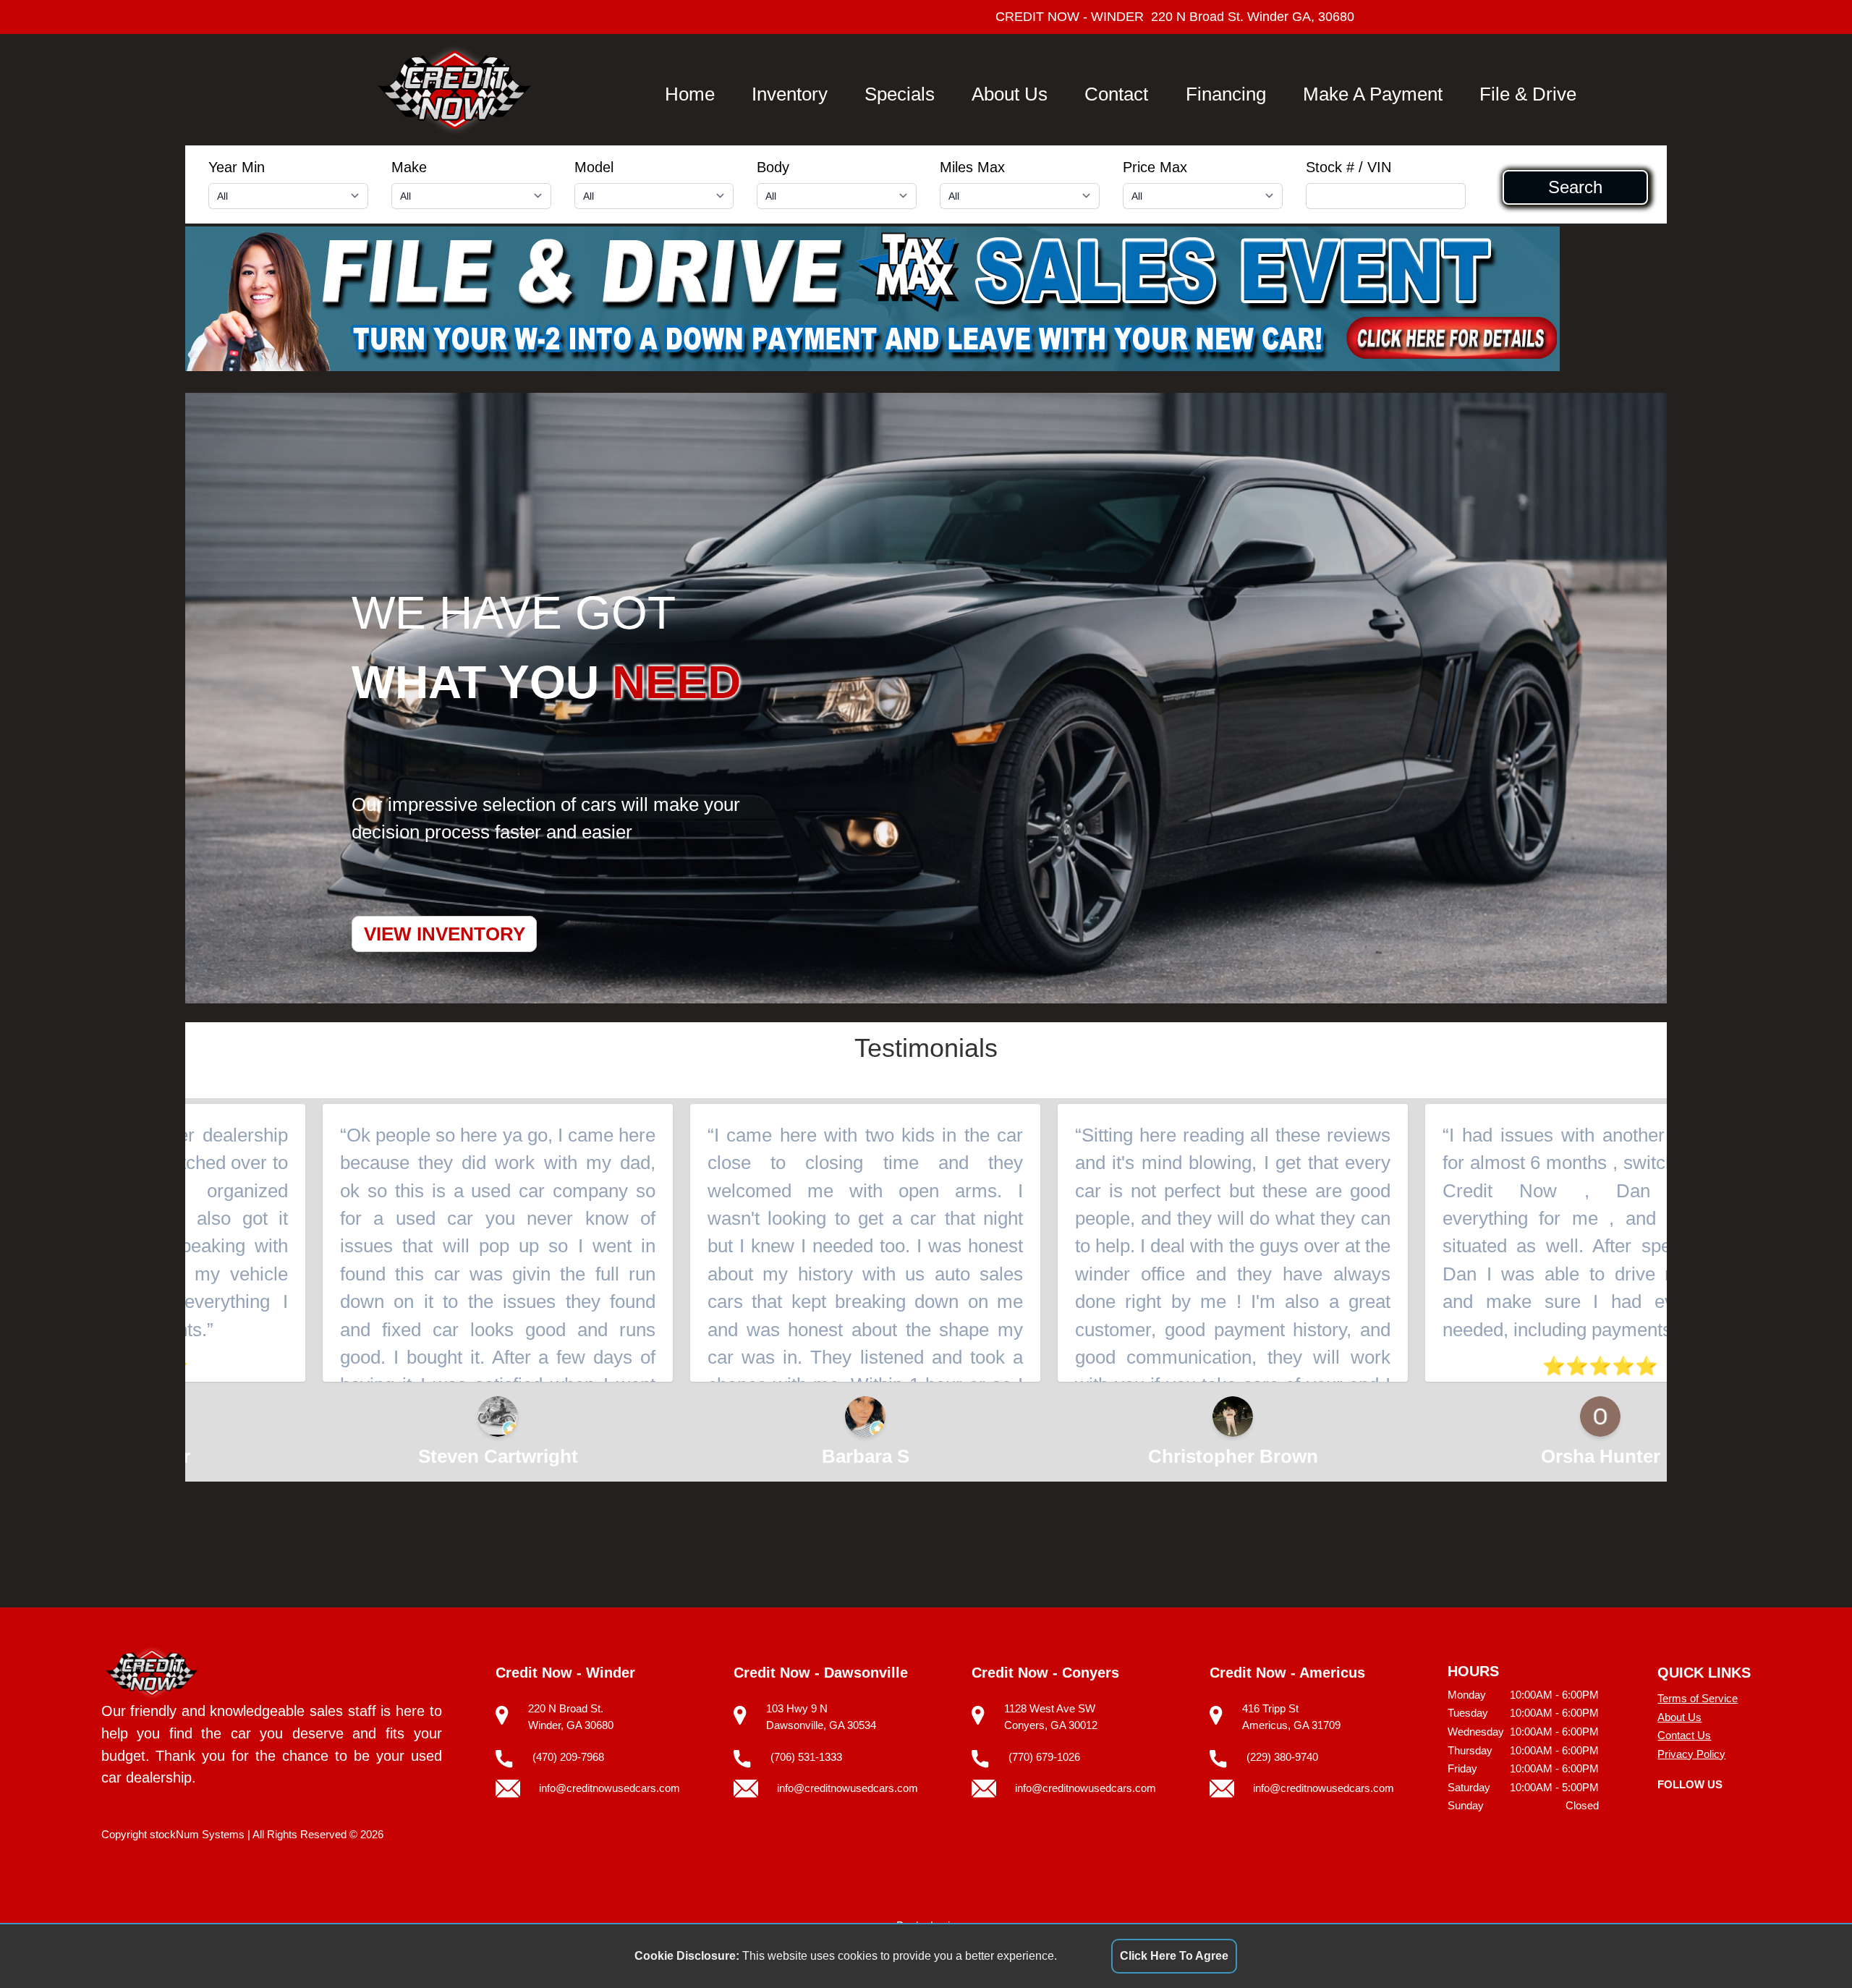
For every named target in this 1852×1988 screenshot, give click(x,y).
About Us (1010, 94)
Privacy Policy (1691, 1754)
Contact (1116, 94)
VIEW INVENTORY (445, 934)
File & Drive (1528, 94)
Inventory (790, 94)
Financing (1226, 94)
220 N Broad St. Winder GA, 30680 (1253, 17)
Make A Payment (1373, 94)
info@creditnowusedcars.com (609, 1788)
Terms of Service (1698, 1698)
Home (690, 94)
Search (1575, 187)
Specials (900, 94)
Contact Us (1684, 1735)
